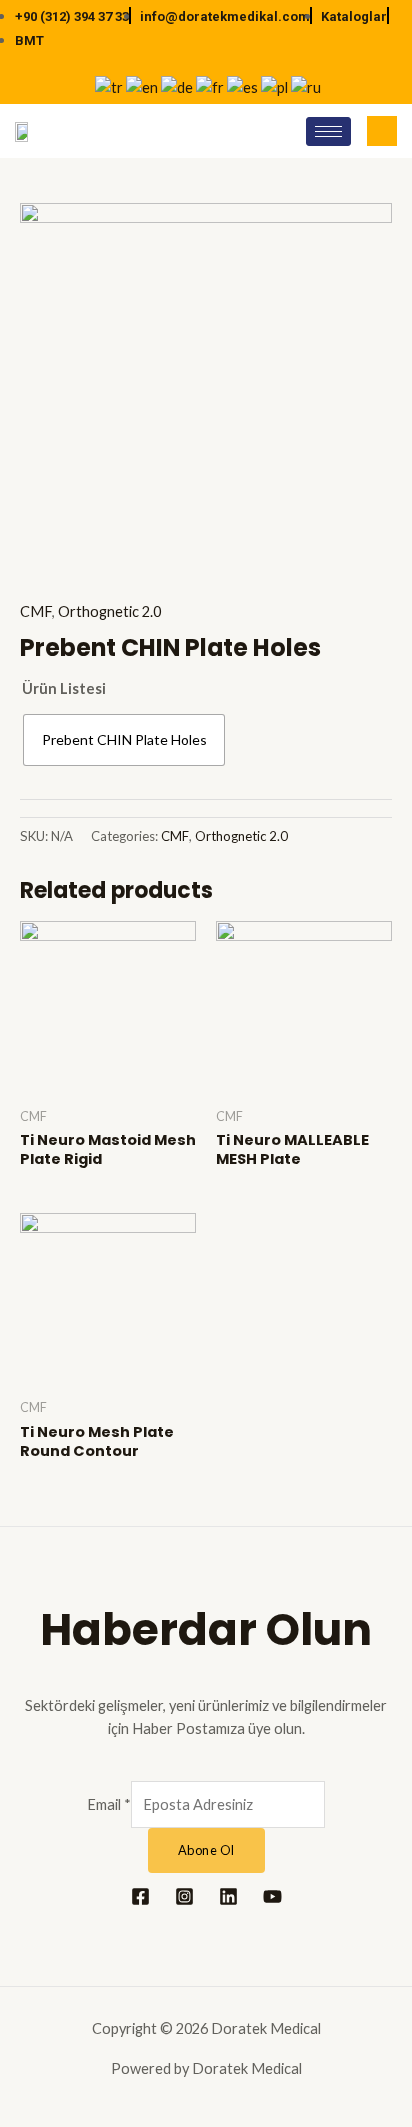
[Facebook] (140, 1896)
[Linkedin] (228, 1896)
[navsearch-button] (382, 131)
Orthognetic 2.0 (109, 611)
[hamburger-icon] (328, 131)
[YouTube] (272, 1896)
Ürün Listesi (64, 688)
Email (109, 1804)
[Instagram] (184, 1896)
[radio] (124, 740)
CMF (36, 611)
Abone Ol (206, 1850)
